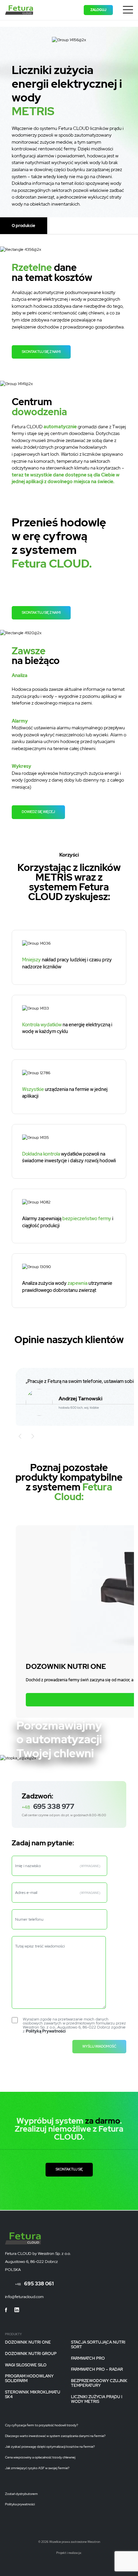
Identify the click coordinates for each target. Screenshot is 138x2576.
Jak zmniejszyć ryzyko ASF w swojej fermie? (37, 2468)
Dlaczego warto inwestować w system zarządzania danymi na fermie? (55, 2436)
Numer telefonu (29, 1919)
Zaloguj (98, 10)
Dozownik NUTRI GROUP (31, 2354)
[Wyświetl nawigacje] (128, 11)
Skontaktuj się (69, 2169)
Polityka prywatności (20, 2504)
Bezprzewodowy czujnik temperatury (99, 2383)
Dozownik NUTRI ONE (28, 2343)
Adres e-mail (58, 1893)
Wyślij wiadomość (99, 2046)
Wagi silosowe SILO (26, 2365)
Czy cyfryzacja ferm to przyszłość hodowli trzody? (42, 2425)
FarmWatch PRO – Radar (97, 2370)
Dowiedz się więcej (38, 812)
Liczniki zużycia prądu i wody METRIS (97, 2399)
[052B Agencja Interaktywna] (73, 2557)
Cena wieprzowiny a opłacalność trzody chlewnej (40, 2457)
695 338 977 (48, 1806)
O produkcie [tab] (23, 226)
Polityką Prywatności (46, 2031)
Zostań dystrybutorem (21, 2494)
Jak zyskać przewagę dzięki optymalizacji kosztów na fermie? (50, 2447)
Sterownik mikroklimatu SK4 (33, 2395)
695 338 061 (34, 2284)
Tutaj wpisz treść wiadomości (40, 1946)
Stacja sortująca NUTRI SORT (98, 2345)
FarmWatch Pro (88, 2358)
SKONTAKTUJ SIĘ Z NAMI (41, 352)
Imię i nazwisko (58, 1866)
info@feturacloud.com (24, 2297)
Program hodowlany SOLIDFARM (29, 2379)
